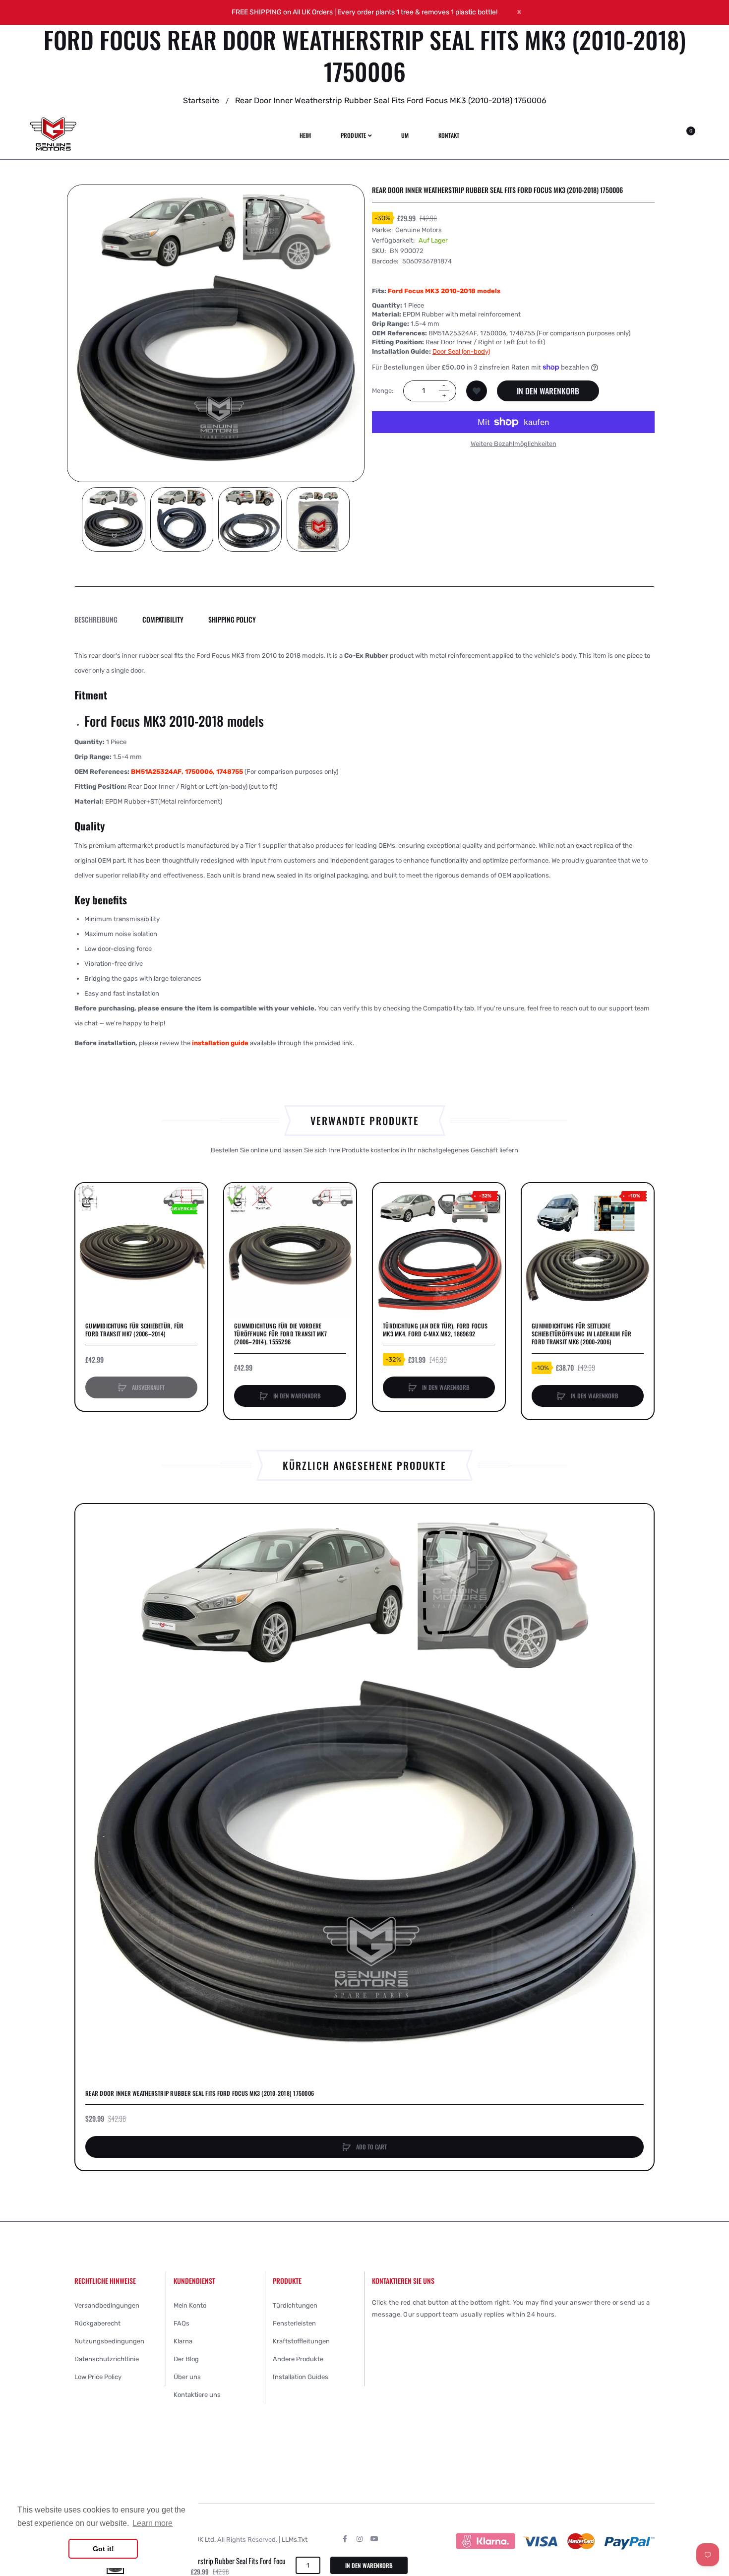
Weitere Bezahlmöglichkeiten (514, 444)
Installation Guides (301, 2377)
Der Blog (186, 2359)
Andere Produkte (298, 2359)
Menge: (383, 391)
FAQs (182, 2323)
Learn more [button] (152, 2523)
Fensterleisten (294, 2323)
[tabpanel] (364, 849)
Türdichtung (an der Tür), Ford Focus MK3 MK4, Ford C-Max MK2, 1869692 (435, 1330)
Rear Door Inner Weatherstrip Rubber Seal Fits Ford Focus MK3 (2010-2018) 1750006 (200, 2093)
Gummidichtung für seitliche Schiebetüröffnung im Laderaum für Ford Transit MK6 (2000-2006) (581, 1334)
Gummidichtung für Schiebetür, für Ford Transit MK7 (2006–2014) (134, 1330)
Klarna (183, 2341)
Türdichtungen (295, 2305)
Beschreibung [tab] (96, 619)
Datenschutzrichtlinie (107, 2359)
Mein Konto (190, 2305)
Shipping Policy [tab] (232, 619)
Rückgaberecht (97, 2323)
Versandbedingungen (107, 2305)
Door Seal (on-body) (461, 351)
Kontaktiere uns (197, 2395)
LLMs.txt (295, 2540)
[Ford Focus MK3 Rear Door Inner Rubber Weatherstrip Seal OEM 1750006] (114, 519)
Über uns (187, 2377)
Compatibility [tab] (163, 619)
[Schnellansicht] (88, 1233)
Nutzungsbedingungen (109, 2341)
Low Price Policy (98, 2377)
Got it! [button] (103, 2549)
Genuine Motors (419, 229)
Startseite (201, 100)
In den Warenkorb (548, 391)
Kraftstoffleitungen (301, 2341)
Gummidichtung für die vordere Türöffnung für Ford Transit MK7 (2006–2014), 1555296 (280, 1334)
